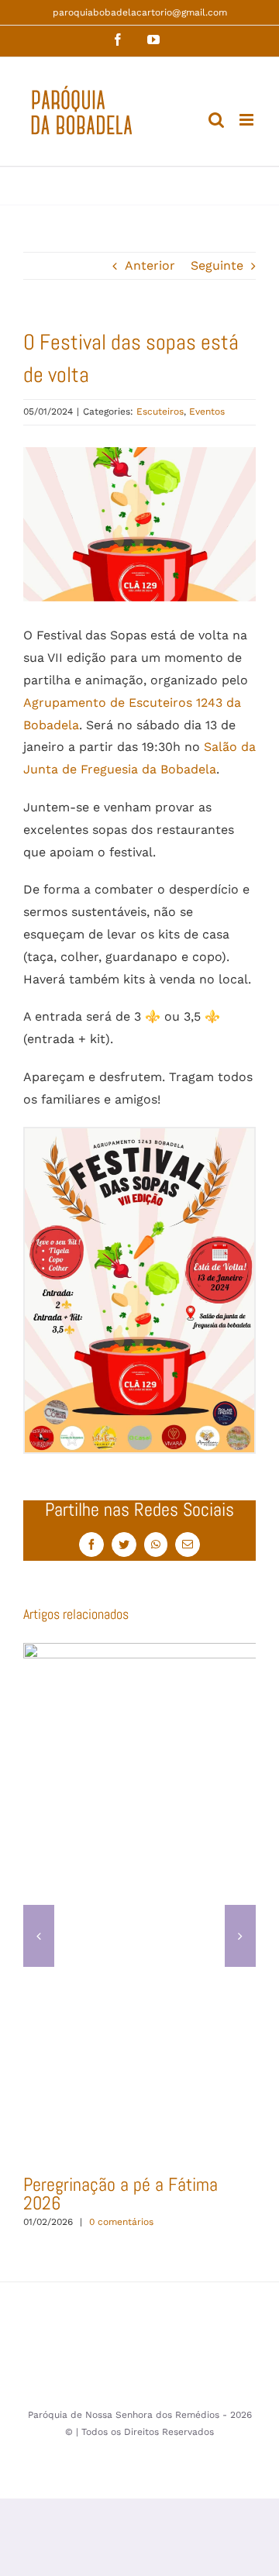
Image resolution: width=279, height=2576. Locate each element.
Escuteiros (160, 412)
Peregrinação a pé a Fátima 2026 (121, 2194)
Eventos (207, 412)
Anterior (150, 265)
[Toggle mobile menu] (248, 120)
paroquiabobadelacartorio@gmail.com (140, 12)
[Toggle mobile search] (216, 120)
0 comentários (121, 2222)
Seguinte (217, 265)
